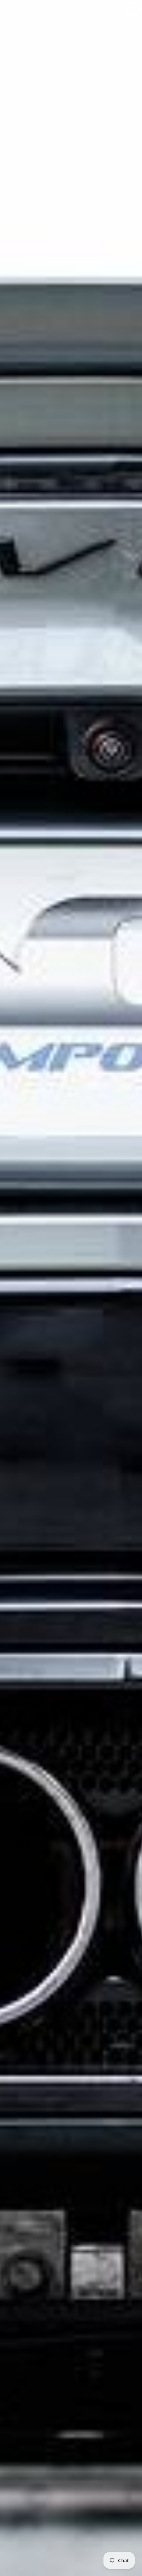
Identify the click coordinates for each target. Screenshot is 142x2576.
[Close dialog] (133, 9)
